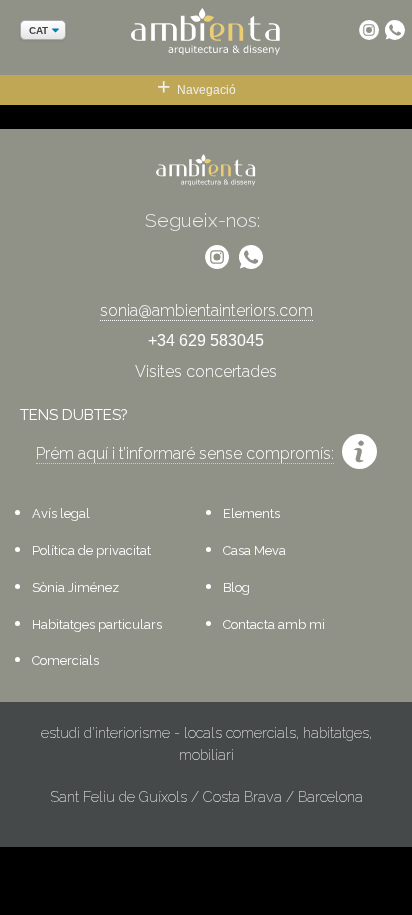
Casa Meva (254, 550)
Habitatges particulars (97, 624)
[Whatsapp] (395, 30)
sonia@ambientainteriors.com (206, 310)
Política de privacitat (91, 550)
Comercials (65, 660)
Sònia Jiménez (75, 587)
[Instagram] (369, 30)
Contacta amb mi (274, 624)
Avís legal (61, 513)
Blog (236, 587)
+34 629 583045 (206, 340)
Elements (251, 513)
